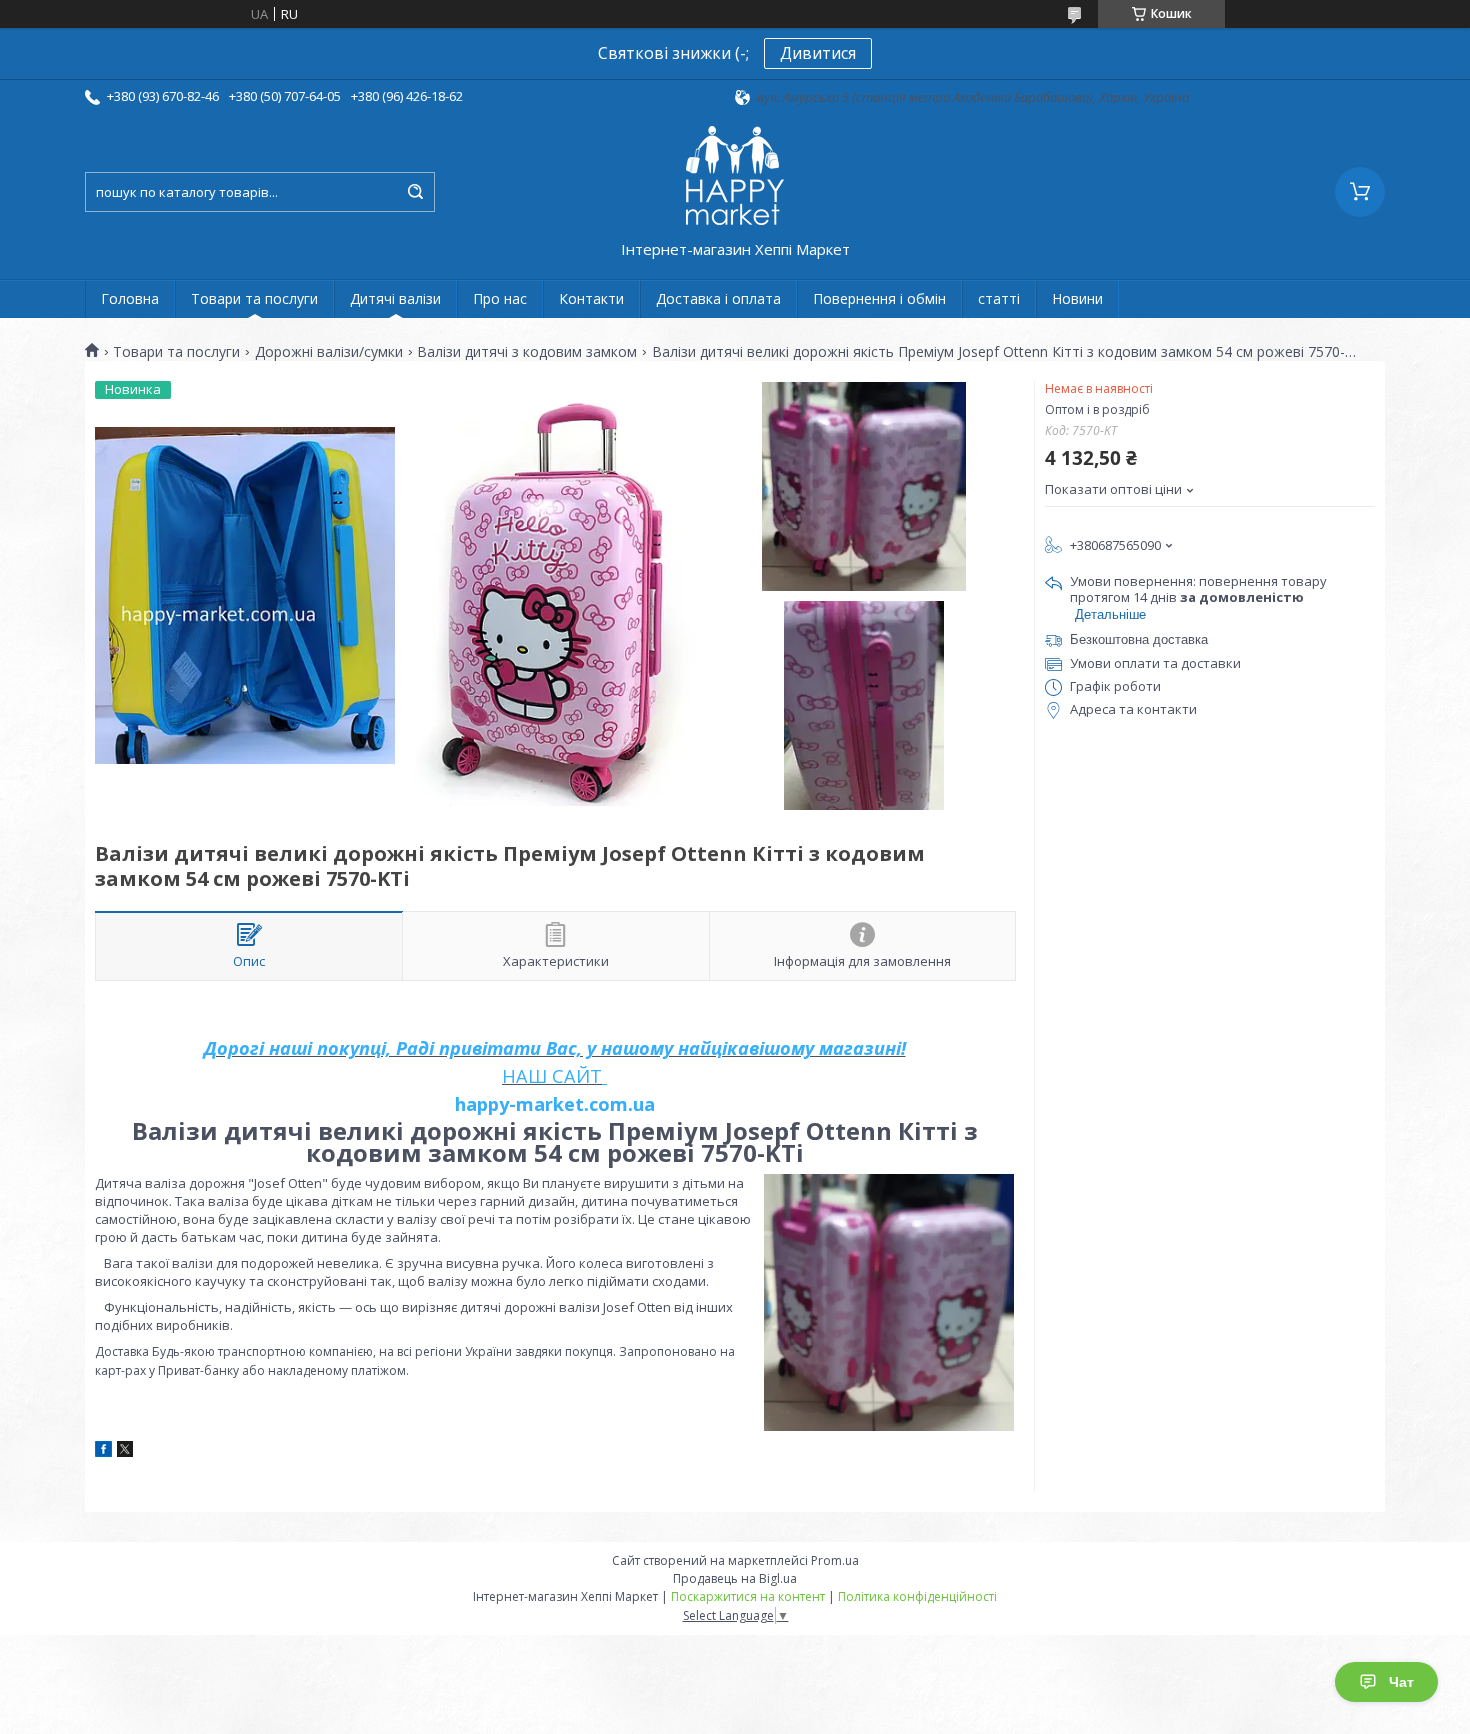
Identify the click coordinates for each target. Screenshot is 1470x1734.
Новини (1077, 298)
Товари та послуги (254, 298)
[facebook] (103, 1452)
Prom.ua (835, 1560)
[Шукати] (415, 192)
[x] (125, 1452)
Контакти (591, 298)
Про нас (500, 298)
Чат (1401, 1682)
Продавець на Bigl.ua (735, 1578)
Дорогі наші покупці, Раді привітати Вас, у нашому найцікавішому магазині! (555, 1048)
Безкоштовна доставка (1139, 639)
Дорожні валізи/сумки (329, 352)
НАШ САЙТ (552, 1076)
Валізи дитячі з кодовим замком (527, 352)
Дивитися (818, 53)
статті (999, 298)
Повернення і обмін (879, 298)
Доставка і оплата (718, 298)
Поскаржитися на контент (748, 1596)
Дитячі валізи (395, 298)
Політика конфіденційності (917, 1596)
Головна (130, 298)
